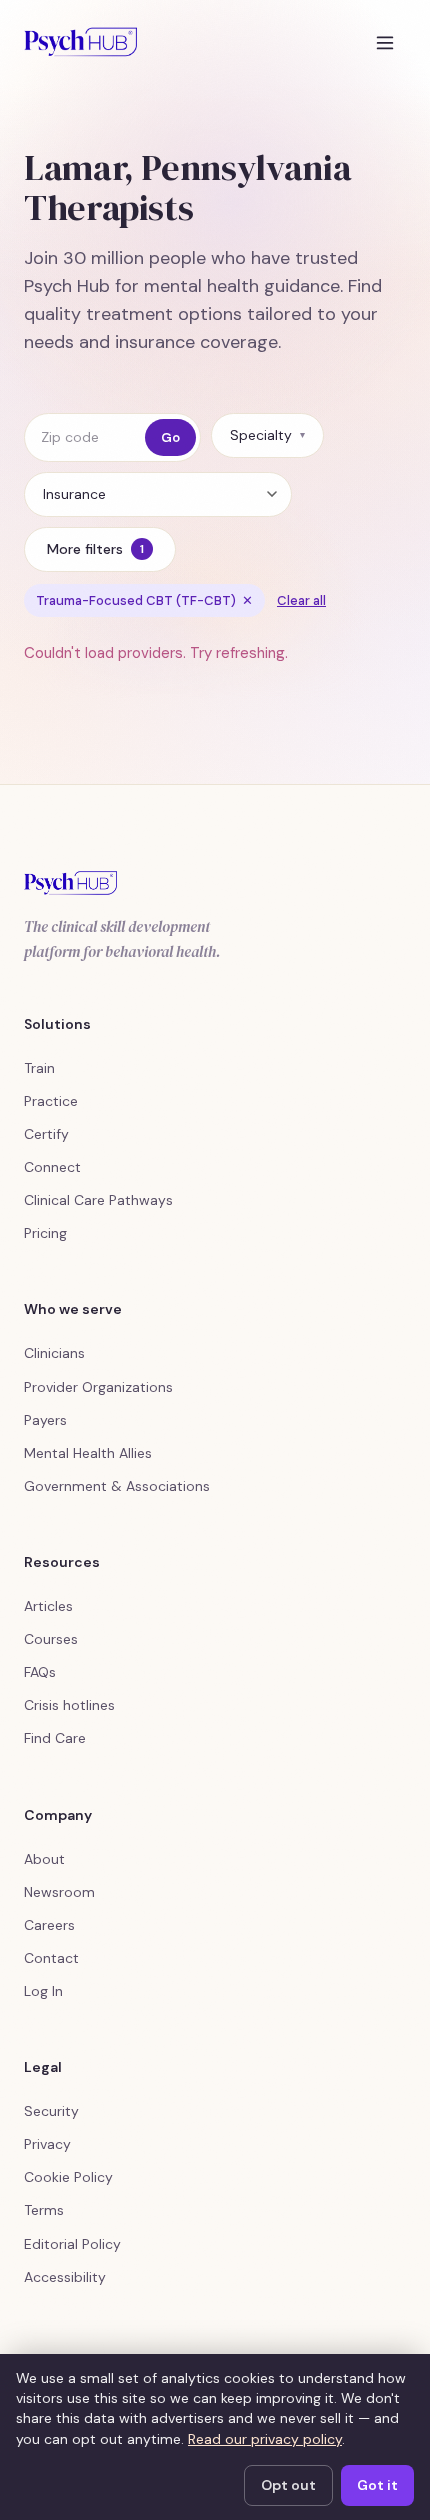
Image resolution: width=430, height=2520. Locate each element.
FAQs (40, 1672)
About (44, 1859)
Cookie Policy (68, 2177)
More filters (95, 549)
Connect (52, 1167)
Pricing (45, 1233)
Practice (51, 1101)
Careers (49, 1925)
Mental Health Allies (88, 1453)
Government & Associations (117, 1486)
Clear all (301, 600)
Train (39, 1068)
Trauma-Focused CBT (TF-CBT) (144, 600)
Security (51, 2111)
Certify (46, 1134)
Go (170, 437)
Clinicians (54, 1353)
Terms (44, 2210)
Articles (48, 1606)
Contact (51, 1958)
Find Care (55, 1738)
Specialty (267, 435)
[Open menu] (385, 42)
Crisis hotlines (69, 1705)
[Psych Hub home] (80, 42)
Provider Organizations (98, 1387)
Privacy (47, 2144)
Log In (43, 1991)
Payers (45, 1420)
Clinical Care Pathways (98, 1200)
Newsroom (59, 1892)
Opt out (288, 2485)
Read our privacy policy (265, 2439)
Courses (51, 1639)
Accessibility (65, 2277)
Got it (377, 2485)
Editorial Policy (72, 2244)
